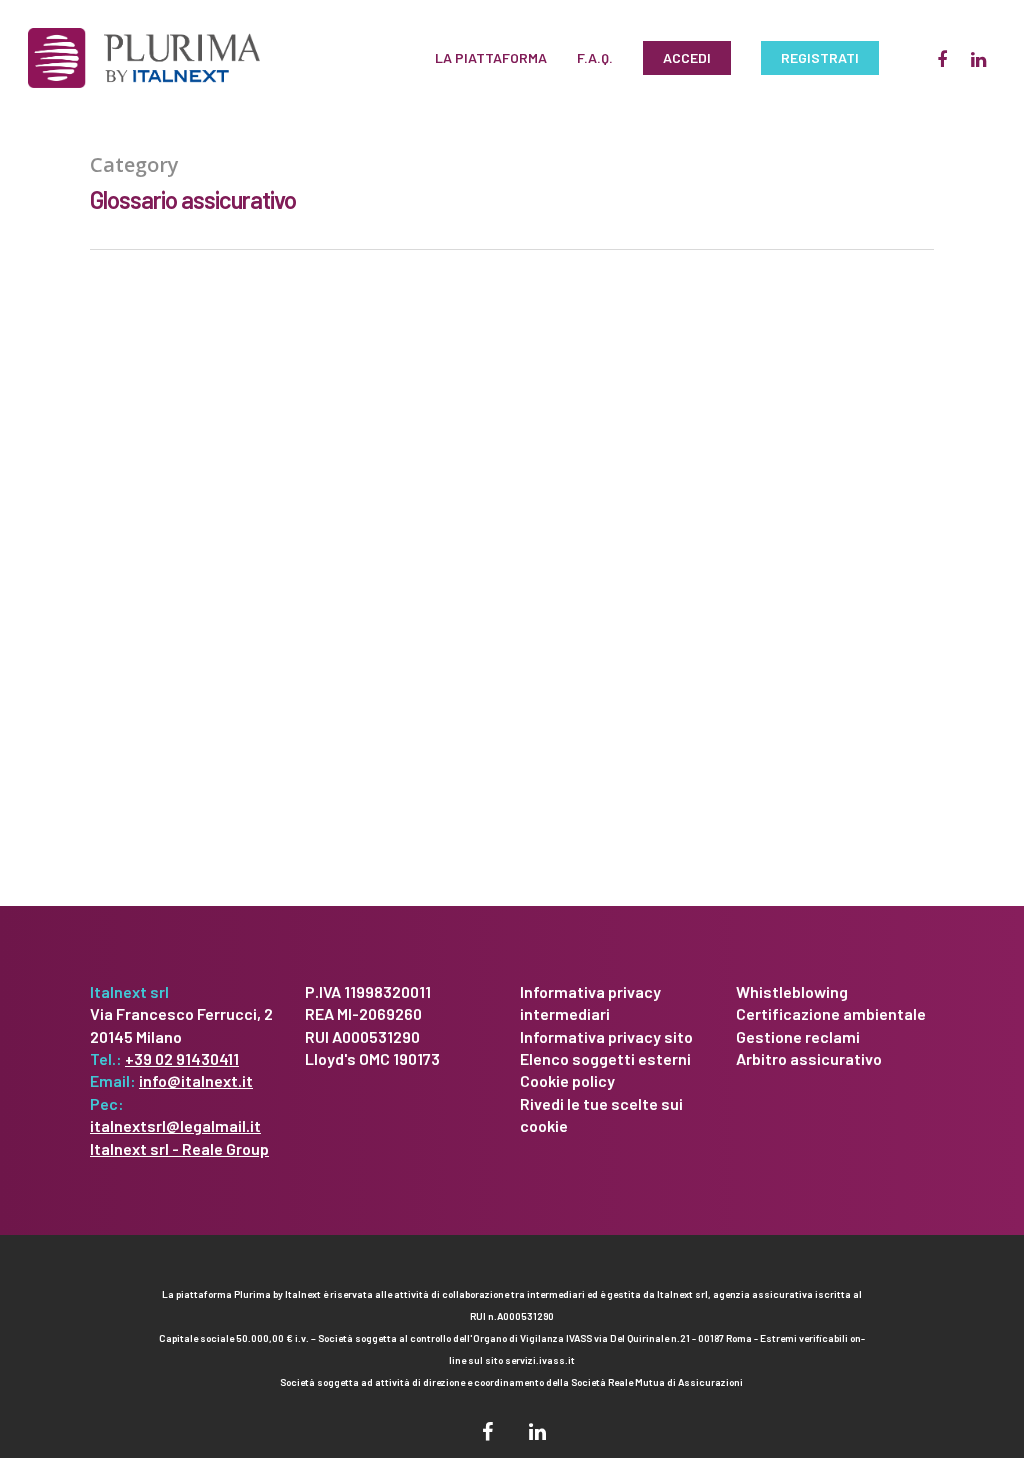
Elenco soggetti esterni (605, 1058)
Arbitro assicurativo (809, 1058)
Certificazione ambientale (831, 1013)
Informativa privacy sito (606, 1036)
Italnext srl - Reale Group (179, 1148)
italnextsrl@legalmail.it (175, 1125)
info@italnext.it (196, 1080)
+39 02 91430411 (182, 1058)
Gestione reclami (798, 1036)
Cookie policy (567, 1080)
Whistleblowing (792, 991)
